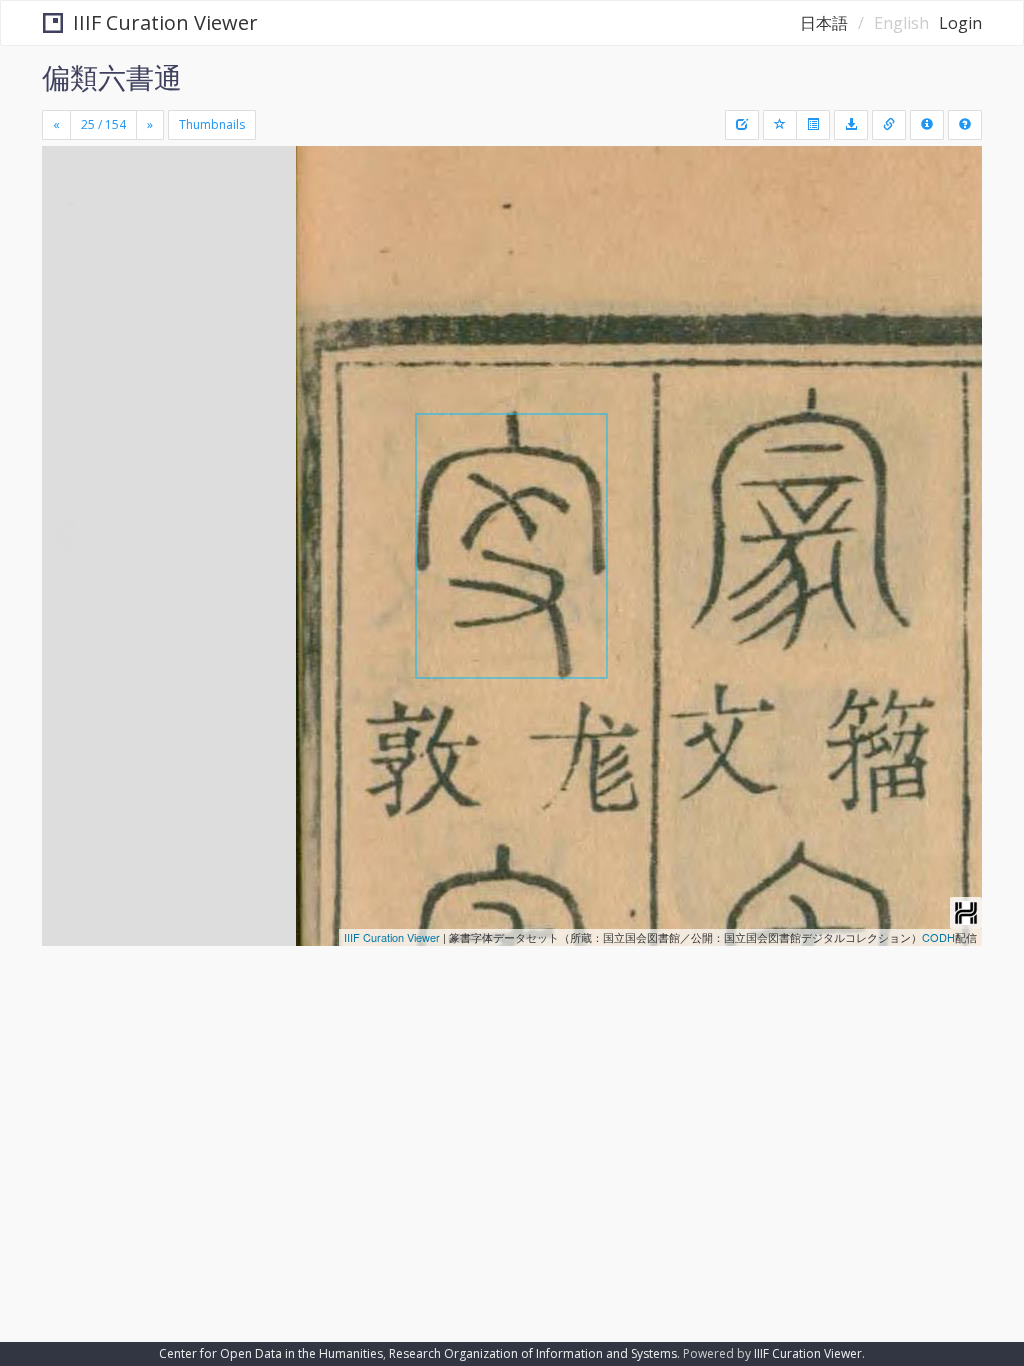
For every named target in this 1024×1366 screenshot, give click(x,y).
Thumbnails (212, 124)
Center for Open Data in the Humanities (271, 1353)
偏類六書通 (112, 77)
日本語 (824, 23)
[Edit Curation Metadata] (742, 125)
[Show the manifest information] (927, 125)
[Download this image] (851, 125)
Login (960, 23)
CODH (938, 937)
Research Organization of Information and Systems (533, 1353)
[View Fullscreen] (69, 247)
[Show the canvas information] (889, 125)
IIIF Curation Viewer (165, 22)
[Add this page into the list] (780, 125)
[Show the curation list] (813, 125)
